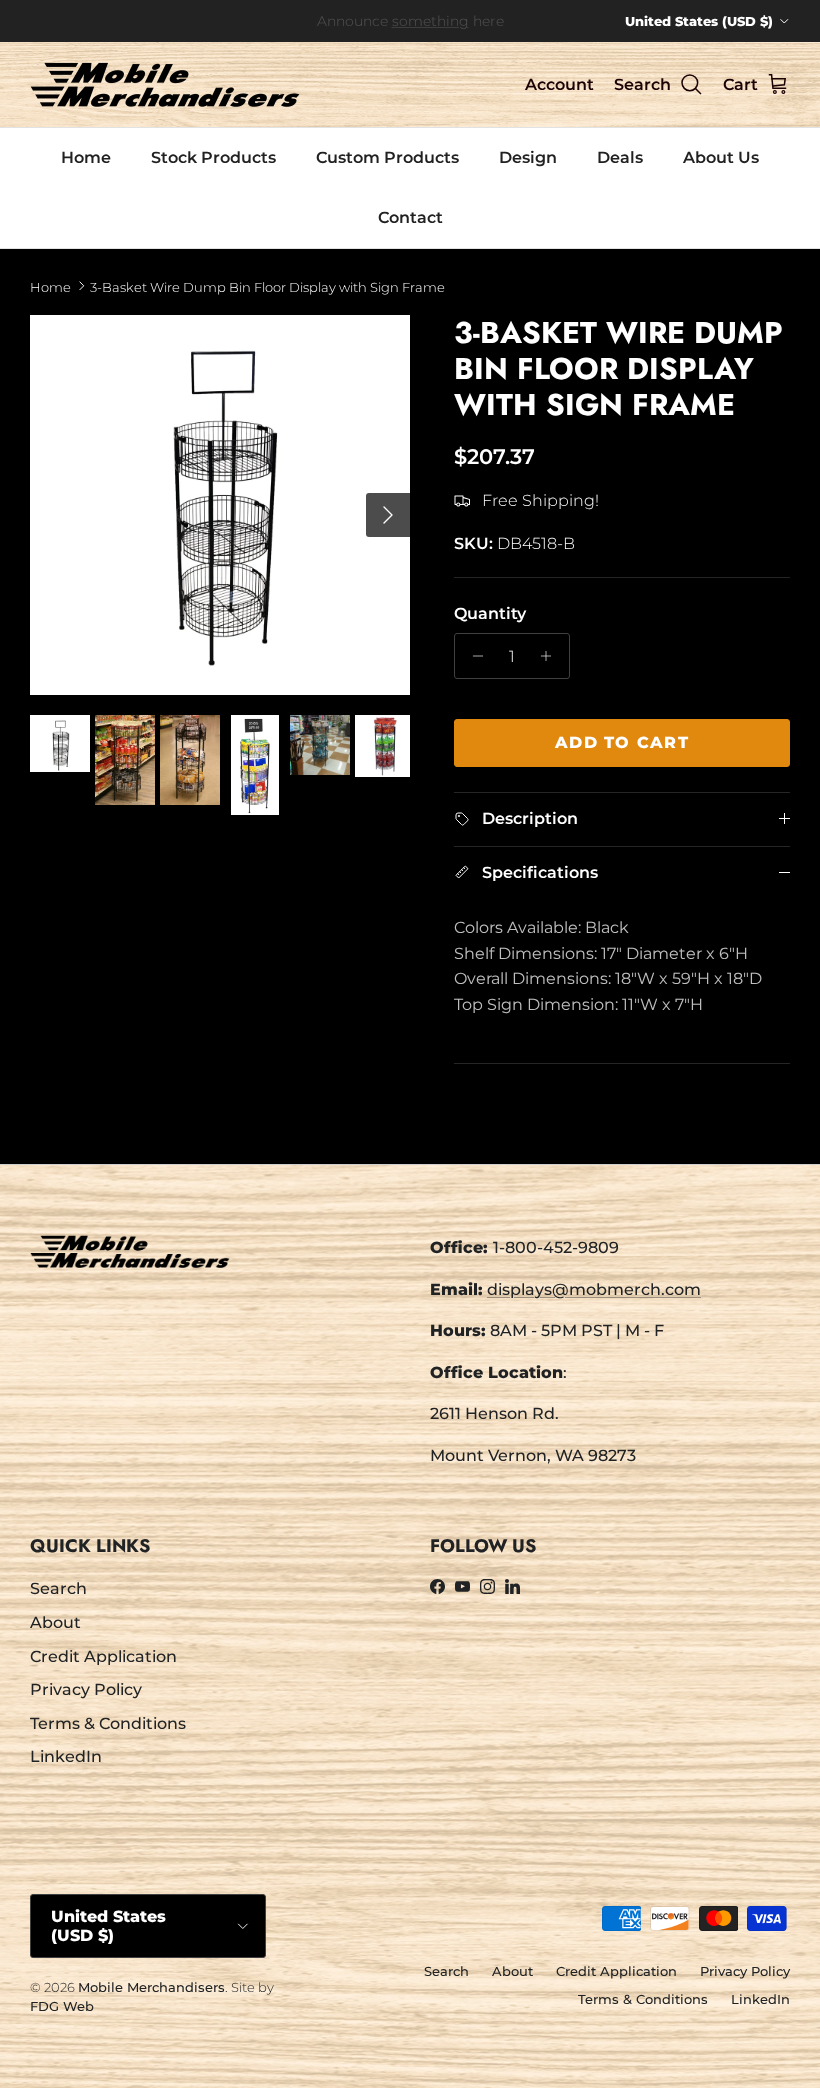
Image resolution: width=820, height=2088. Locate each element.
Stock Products (213, 157)
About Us (721, 157)
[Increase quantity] (551, 656)
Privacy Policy (86, 1689)
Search (58, 1588)
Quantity (490, 613)
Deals (620, 157)
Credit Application (103, 1656)
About (55, 1622)
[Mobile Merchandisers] (165, 84)
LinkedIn (66, 1756)
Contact (410, 217)
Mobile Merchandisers (151, 1987)
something (430, 21)
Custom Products (387, 157)
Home (86, 157)
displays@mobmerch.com (594, 1289)
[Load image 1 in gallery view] (220, 505)
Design (528, 157)
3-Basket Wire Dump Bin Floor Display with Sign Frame (267, 286)
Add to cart (622, 742)
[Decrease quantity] (472, 656)
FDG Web (62, 2006)
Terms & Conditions (108, 1723)
